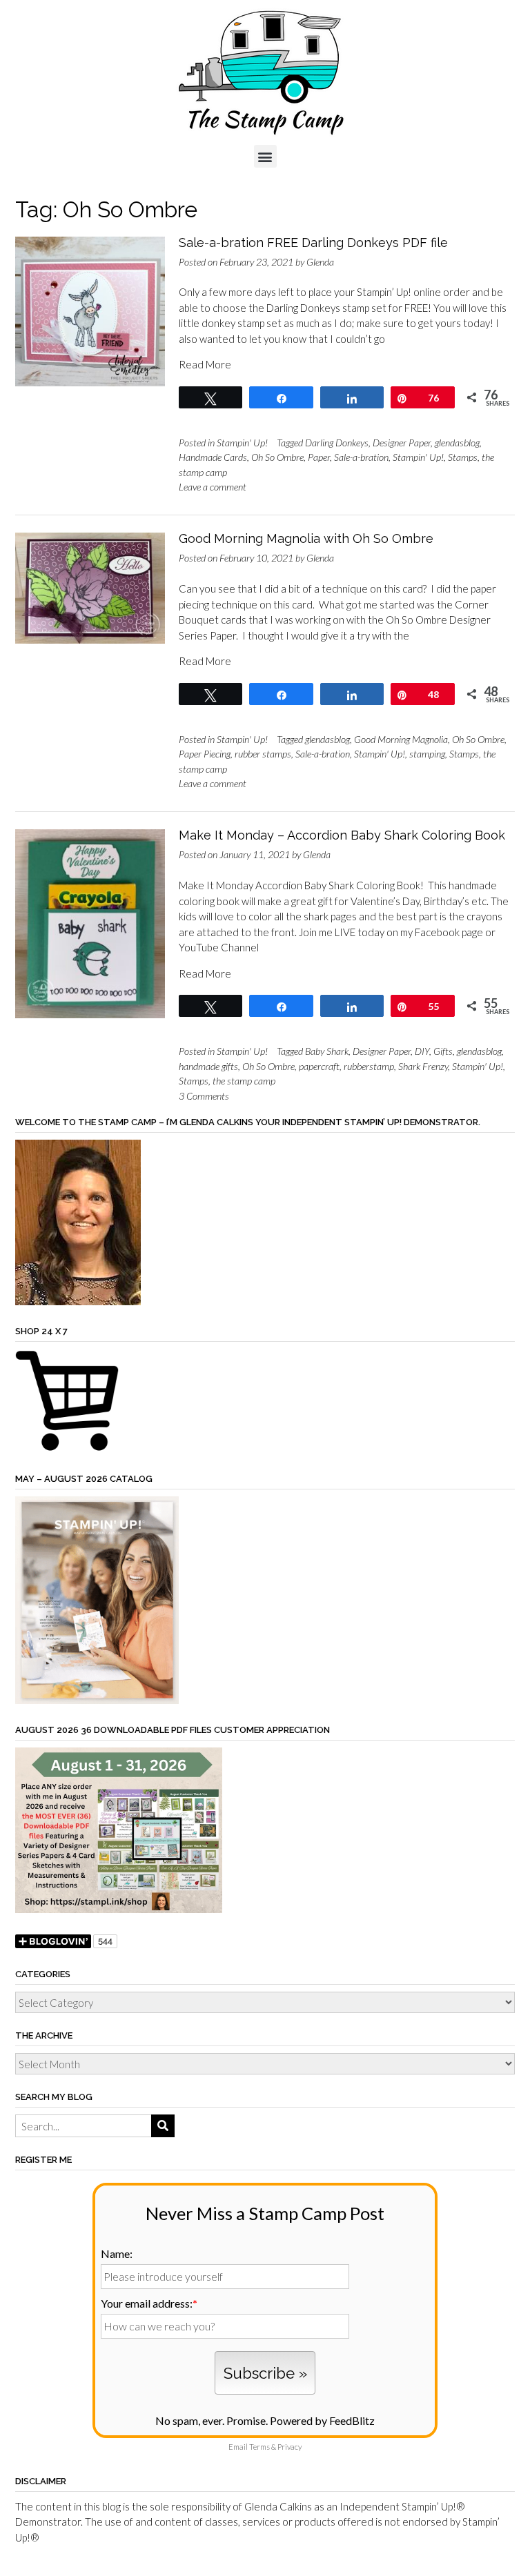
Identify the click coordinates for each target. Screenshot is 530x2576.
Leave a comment (213, 487)
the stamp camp (244, 1081)
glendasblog (457, 443)
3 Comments (204, 1096)
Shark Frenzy (423, 1066)
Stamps (463, 457)
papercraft (319, 1066)
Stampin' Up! (242, 443)
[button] (265, 156)
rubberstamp (369, 1066)
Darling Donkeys (337, 443)
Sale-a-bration (361, 457)
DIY (422, 1051)
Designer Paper (402, 443)
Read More (205, 364)
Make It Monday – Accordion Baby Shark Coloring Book (342, 835)
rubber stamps (263, 754)
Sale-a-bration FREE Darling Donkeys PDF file (313, 242)
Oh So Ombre (277, 457)
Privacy (289, 2447)
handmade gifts (208, 1066)
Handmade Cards (213, 457)
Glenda (320, 262)
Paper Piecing (205, 754)
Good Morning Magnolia (401, 739)
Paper (319, 457)
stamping (427, 754)
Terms (259, 2447)
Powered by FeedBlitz (322, 2420)
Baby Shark (327, 1051)
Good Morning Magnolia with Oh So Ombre (306, 538)
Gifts (443, 1051)
